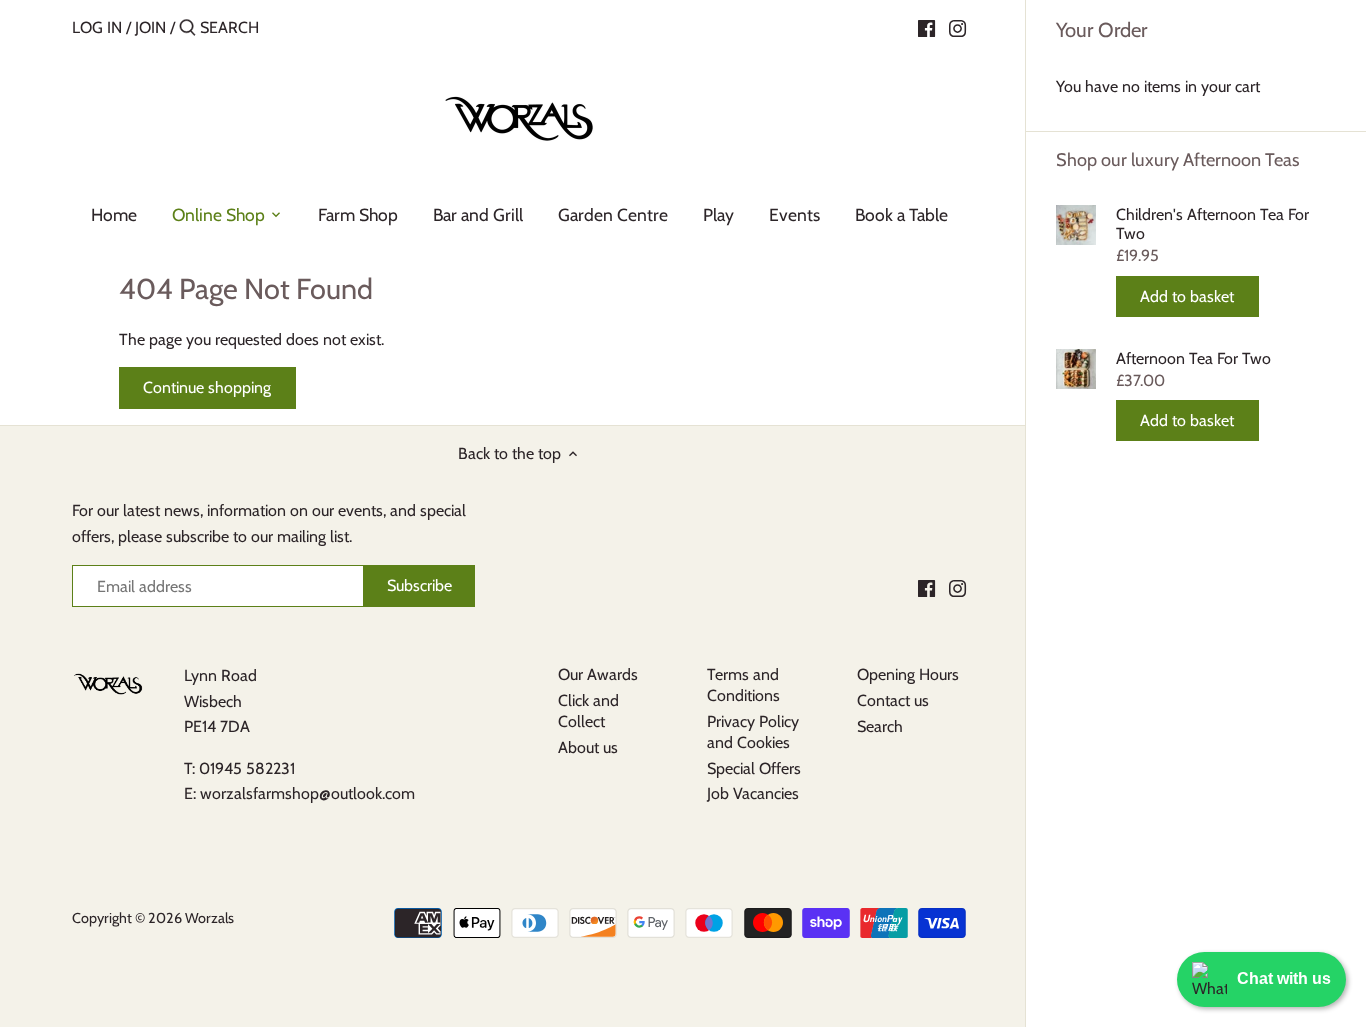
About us (588, 747)
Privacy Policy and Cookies (753, 732)
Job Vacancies (753, 793)
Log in (97, 27)
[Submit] (187, 29)
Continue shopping (207, 387)
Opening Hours (908, 674)
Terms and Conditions (743, 685)
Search (880, 726)
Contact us (893, 700)
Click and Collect (588, 711)
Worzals (209, 918)
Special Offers (754, 768)
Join (150, 27)
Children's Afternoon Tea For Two (1212, 224)
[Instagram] (957, 27)
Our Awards (598, 674)
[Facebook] (926, 27)
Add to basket (1187, 296)
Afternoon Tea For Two (1193, 358)
